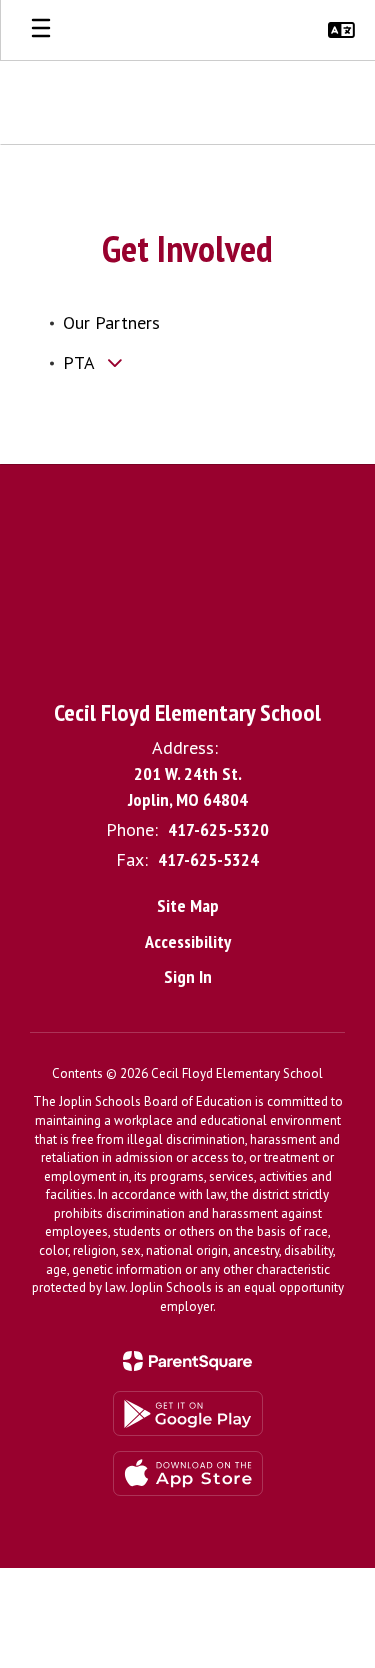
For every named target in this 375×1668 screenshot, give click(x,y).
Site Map (188, 905)
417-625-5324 (208, 859)
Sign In (188, 976)
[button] (341, 30)
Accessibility (188, 941)
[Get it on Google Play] (188, 1413)
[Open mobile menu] (41, 30)
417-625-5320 (218, 829)
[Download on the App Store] (188, 1473)
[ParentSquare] (187, 1361)
